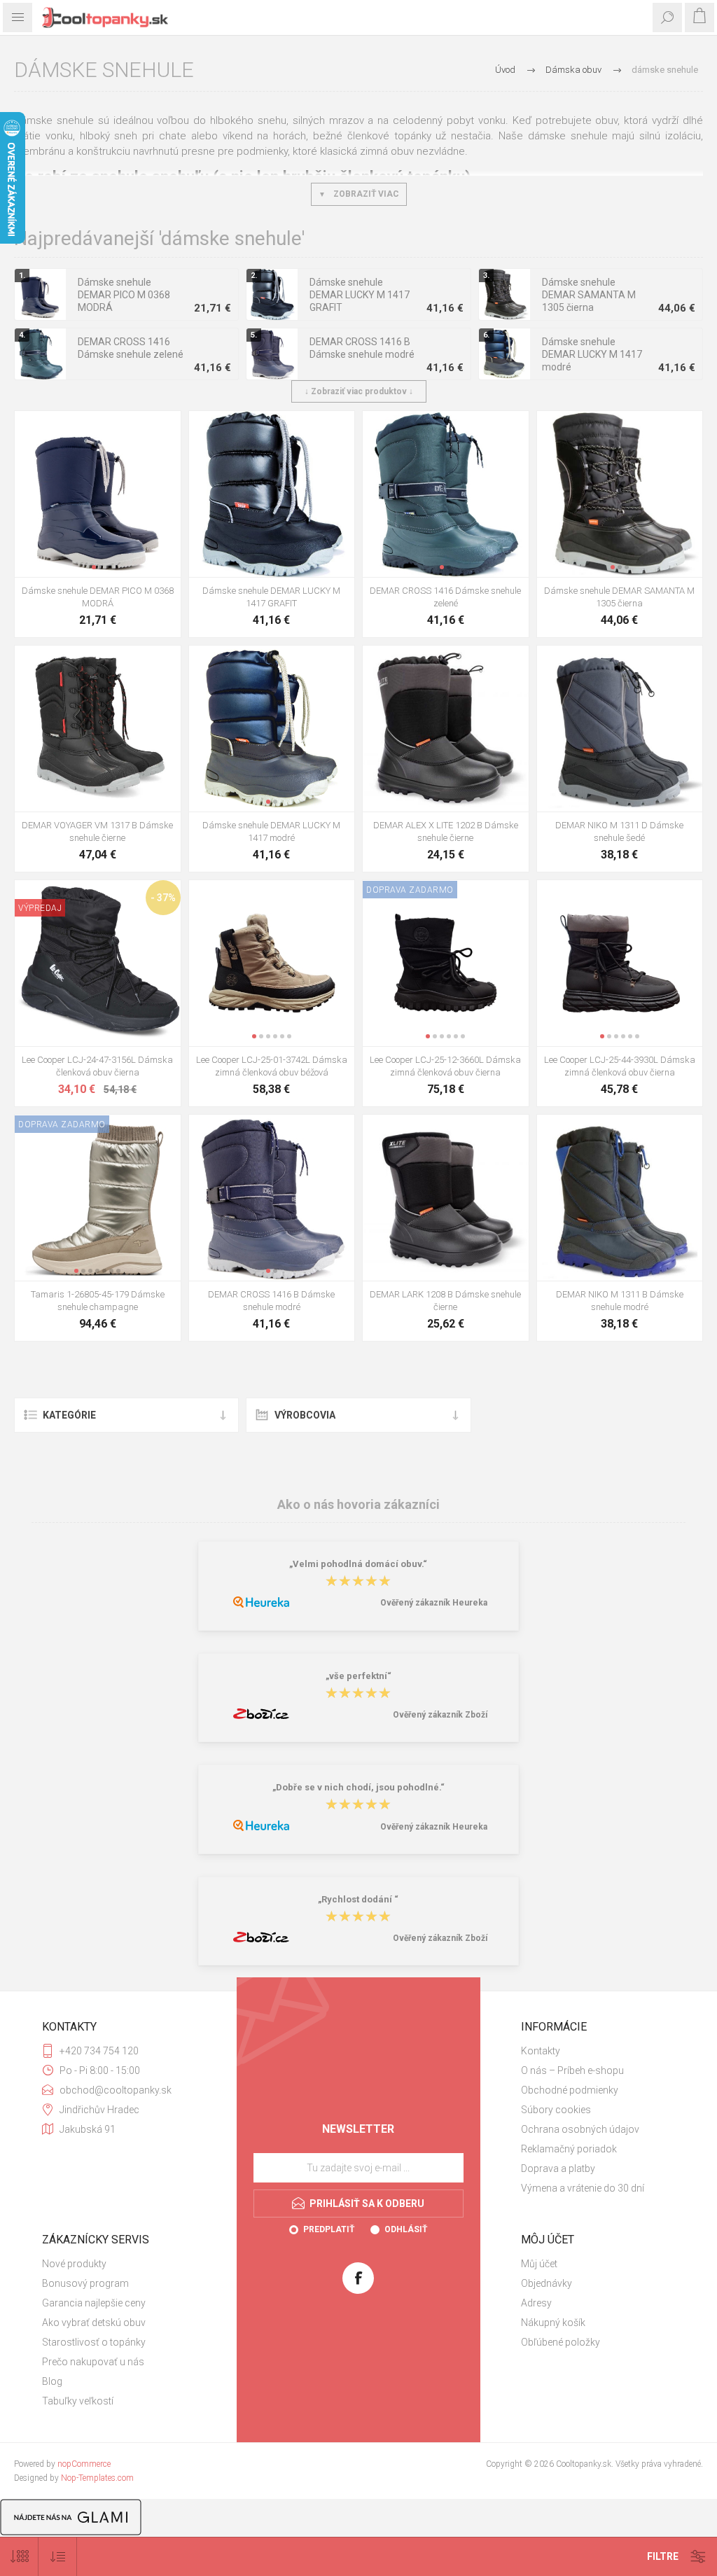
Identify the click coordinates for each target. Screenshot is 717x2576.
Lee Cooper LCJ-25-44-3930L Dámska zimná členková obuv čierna (620, 1066)
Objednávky (547, 2283)
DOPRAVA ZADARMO (410, 890)
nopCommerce (84, 2464)
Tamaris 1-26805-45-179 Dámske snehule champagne (98, 1301)
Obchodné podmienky (570, 2090)
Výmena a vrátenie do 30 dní (583, 2188)
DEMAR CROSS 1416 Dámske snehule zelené (131, 348)
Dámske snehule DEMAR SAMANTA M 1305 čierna (589, 295)
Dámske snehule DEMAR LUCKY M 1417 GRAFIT (360, 295)
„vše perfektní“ (358, 1676)
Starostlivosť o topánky (94, 2342)
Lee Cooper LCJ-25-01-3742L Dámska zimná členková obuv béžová (272, 1066)
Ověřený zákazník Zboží (440, 1715)
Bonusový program (85, 2283)
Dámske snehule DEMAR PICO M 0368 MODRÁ (124, 295)
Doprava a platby (558, 2168)
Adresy (536, 2303)
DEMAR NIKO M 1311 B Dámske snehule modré (620, 1301)
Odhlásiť (406, 2229)
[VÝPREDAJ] (40, 889)
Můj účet (539, 2264)
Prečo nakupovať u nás (93, 2362)
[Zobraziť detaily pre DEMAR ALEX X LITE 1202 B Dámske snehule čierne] (446, 729)
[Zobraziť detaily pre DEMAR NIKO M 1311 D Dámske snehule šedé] (620, 729)
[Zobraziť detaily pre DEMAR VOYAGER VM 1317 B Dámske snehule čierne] (98, 729)
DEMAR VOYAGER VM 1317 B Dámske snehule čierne (97, 831)
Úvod (505, 70)
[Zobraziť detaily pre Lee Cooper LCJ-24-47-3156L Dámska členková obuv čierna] (98, 963)
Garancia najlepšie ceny (94, 2303)
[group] (98, 494)
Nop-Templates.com (97, 2478)
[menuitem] (598, 2051)
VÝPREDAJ (40, 908)
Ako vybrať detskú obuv (94, 2323)
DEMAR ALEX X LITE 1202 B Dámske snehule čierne (446, 831)
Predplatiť (329, 2229)
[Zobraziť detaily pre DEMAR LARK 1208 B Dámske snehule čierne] (446, 1198)
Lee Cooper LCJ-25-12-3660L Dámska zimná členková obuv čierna (445, 1066)
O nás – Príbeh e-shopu (572, 2070)
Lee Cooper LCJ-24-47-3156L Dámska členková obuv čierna (97, 1066)
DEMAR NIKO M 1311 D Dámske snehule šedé (619, 831)
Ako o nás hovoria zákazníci (358, 1504)
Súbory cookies (556, 2110)
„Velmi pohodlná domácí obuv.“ (358, 1564)
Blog (52, 2381)
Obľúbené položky (561, 2342)
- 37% (163, 898)
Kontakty (541, 2051)
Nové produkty (74, 2264)
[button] (94, 567)
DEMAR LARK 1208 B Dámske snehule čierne (445, 1301)
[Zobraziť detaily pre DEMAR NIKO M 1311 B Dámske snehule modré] (620, 1198)
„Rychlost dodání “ (358, 1899)
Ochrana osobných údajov (580, 2129)
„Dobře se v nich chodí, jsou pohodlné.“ (358, 1787)
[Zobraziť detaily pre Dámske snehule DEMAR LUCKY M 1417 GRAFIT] (272, 494)
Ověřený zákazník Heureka (434, 1603)
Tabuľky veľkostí (78, 2401)
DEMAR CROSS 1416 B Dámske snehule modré (362, 348)
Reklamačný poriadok (569, 2149)
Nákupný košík (553, 2323)
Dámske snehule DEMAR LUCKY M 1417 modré (592, 354)
